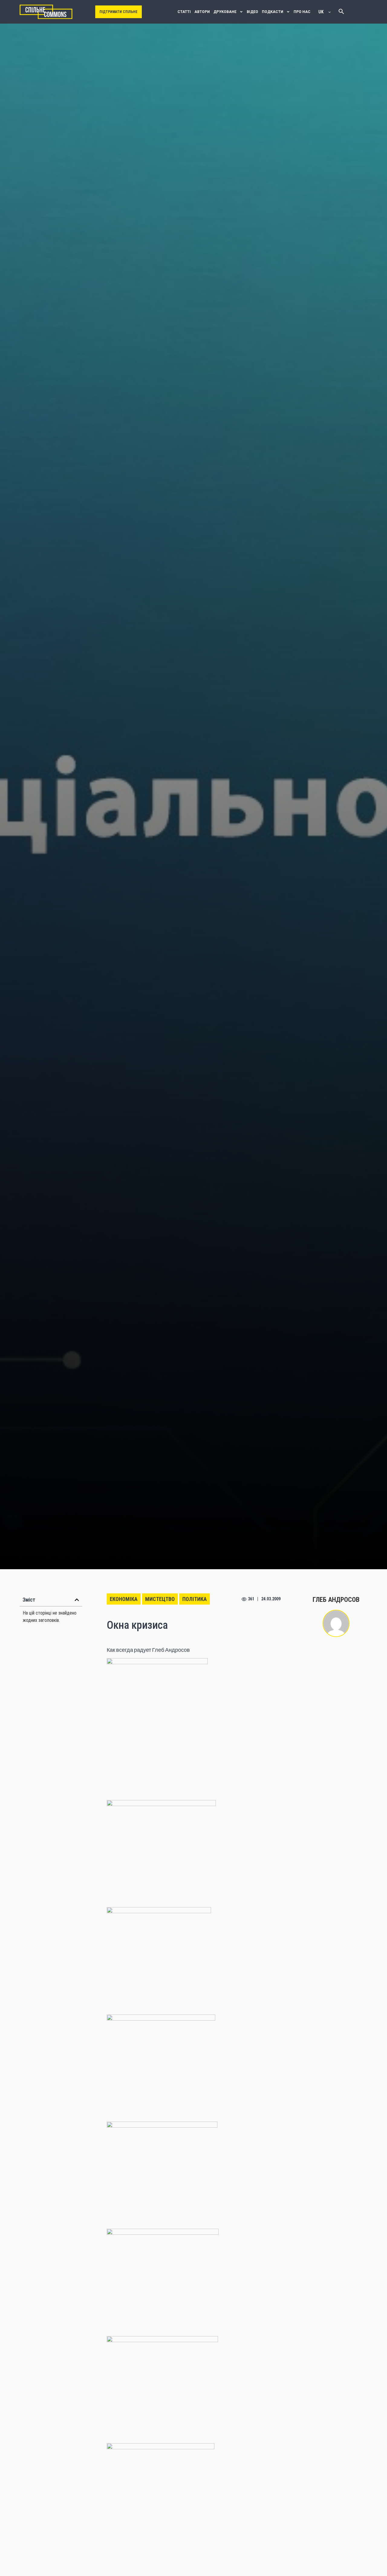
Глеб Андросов (336, 1600)
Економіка (124, 1599)
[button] (77, 1600)
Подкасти (273, 12)
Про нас (302, 12)
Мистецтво (160, 1599)
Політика (195, 1599)
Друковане (225, 12)
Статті (184, 12)
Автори (202, 12)
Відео (252, 12)
